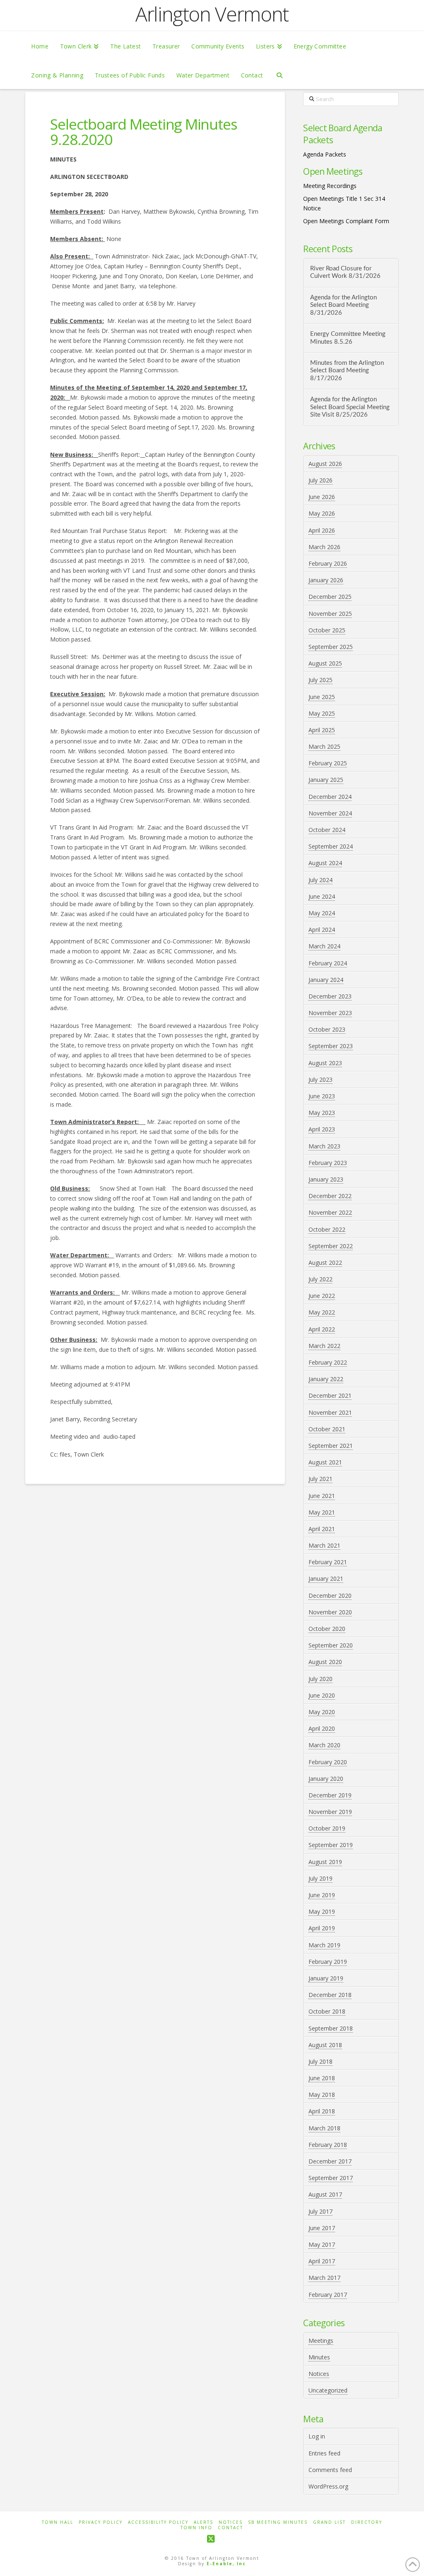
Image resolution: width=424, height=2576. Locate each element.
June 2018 (322, 2078)
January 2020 (326, 1779)
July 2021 (320, 1479)
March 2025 (324, 747)
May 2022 (322, 1312)
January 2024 (326, 980)
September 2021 (331, 1446)
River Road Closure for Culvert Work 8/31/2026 (345, 273)
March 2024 (324, 946)
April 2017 (322, 2261)
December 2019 (330, 1795)
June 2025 (322, 697)
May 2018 (322, 2095)
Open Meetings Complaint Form (346, 221)
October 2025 (327, 630)
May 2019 (322, 1911)
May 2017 (322, 2244)
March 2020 (324, 1745)
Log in (317, 2436)
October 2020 (327, 1629)
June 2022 (322, 1296)
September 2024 (331, 846)
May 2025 (322, 713)
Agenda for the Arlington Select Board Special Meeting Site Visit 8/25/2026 (350, 407)
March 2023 (324, 1146)
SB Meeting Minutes (278, 2522)
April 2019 (322, 1928)
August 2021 (325, 1462)
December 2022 (330, 1196)
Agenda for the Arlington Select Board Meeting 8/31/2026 (343, 305)
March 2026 (324, 547)
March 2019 (324, 1945)
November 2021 (330, 1412)
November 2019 (330, 1812)
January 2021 (326, 1579)
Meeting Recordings (330, 186)
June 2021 (322, 1496)
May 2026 (322, 513)
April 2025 (322, 730)
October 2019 (327, 1828)
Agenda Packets (325, 154)
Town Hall (58, 2522)
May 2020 (322, 1712)
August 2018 (325, 2045)
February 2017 (328, 2295)
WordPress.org (328, 2486)
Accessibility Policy (158, 2522)
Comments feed (330, 2470)
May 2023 (322, 1113)
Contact (230, 2528)
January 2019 (326, 1978)
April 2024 (322, 930)
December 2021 (330, 1395)
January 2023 (326, 1179)
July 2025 (320, 680)
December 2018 (330, 1995)
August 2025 (325, 663)
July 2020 (320, 1679)
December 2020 (330, 1596)
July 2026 (320, 480)
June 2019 (322, 1895)
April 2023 (322, 1129)
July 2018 (320, 2061)
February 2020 (328, 1762)
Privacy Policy (101, 2522)
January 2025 (326, 780)
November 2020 (330, 1612)
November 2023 (330, 1013)
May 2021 (322, 1512)
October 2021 (327, 1429)
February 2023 (328, 1163)
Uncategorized (328, 2390)
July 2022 (320, 1279)
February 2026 (328, 563)
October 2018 (327, 2011)
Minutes (319, 2357)
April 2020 (322, 1728)
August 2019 (325, 1862)
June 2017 (322, 2228)
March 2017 (324, 2278)
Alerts (204, 2522)
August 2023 (325, 1063)
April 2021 (322, 1529)
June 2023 (322, 1096)
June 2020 (322, 1695)
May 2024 (322, 913)
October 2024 (327, 830)
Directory (367, 2522)
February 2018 (328, 2145)
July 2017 (320, 2211)
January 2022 (326, 1379)
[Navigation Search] (279, 75)
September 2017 (331, 2178)
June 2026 (322, 497)
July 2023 (320, 1079)
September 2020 (331, 1645)
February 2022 (328, 1362)
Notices (319, 2374)
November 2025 (330, 614)
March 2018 (324, 2128)
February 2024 (328, 963)
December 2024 (330, 797)
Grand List (329, 2522)
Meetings (321, 2341)
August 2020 (325, 1662)
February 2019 (328, 1962)
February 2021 (328, 1562)
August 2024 (325, 863)
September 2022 (331, 1246)
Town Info (196, 2528)
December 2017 (330, 2161)
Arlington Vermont (212, 14)
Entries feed (324, 2453)
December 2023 (330, 996)
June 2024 (322, 896)
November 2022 (330, 1212)
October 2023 (327, 1029)
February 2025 (328, 763)
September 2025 (331, 647)
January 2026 (326, 580)
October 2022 (327, 1229)
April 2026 (322, 530)
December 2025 (330, 597)
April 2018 (322, 2111)
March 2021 (324, 1545)
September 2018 (331, 2028)
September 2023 (331, 1046)
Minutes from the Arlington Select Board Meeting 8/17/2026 (347, 371)
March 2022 (324, 1346)
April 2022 (322, 1329)
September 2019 (331, 1845)
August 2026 (325, 464)
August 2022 (325, 1263)
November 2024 (330, 813)
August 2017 (325, 2194)
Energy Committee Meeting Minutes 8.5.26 (348, 338)
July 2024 (320, 880)
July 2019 (320, 1878)
